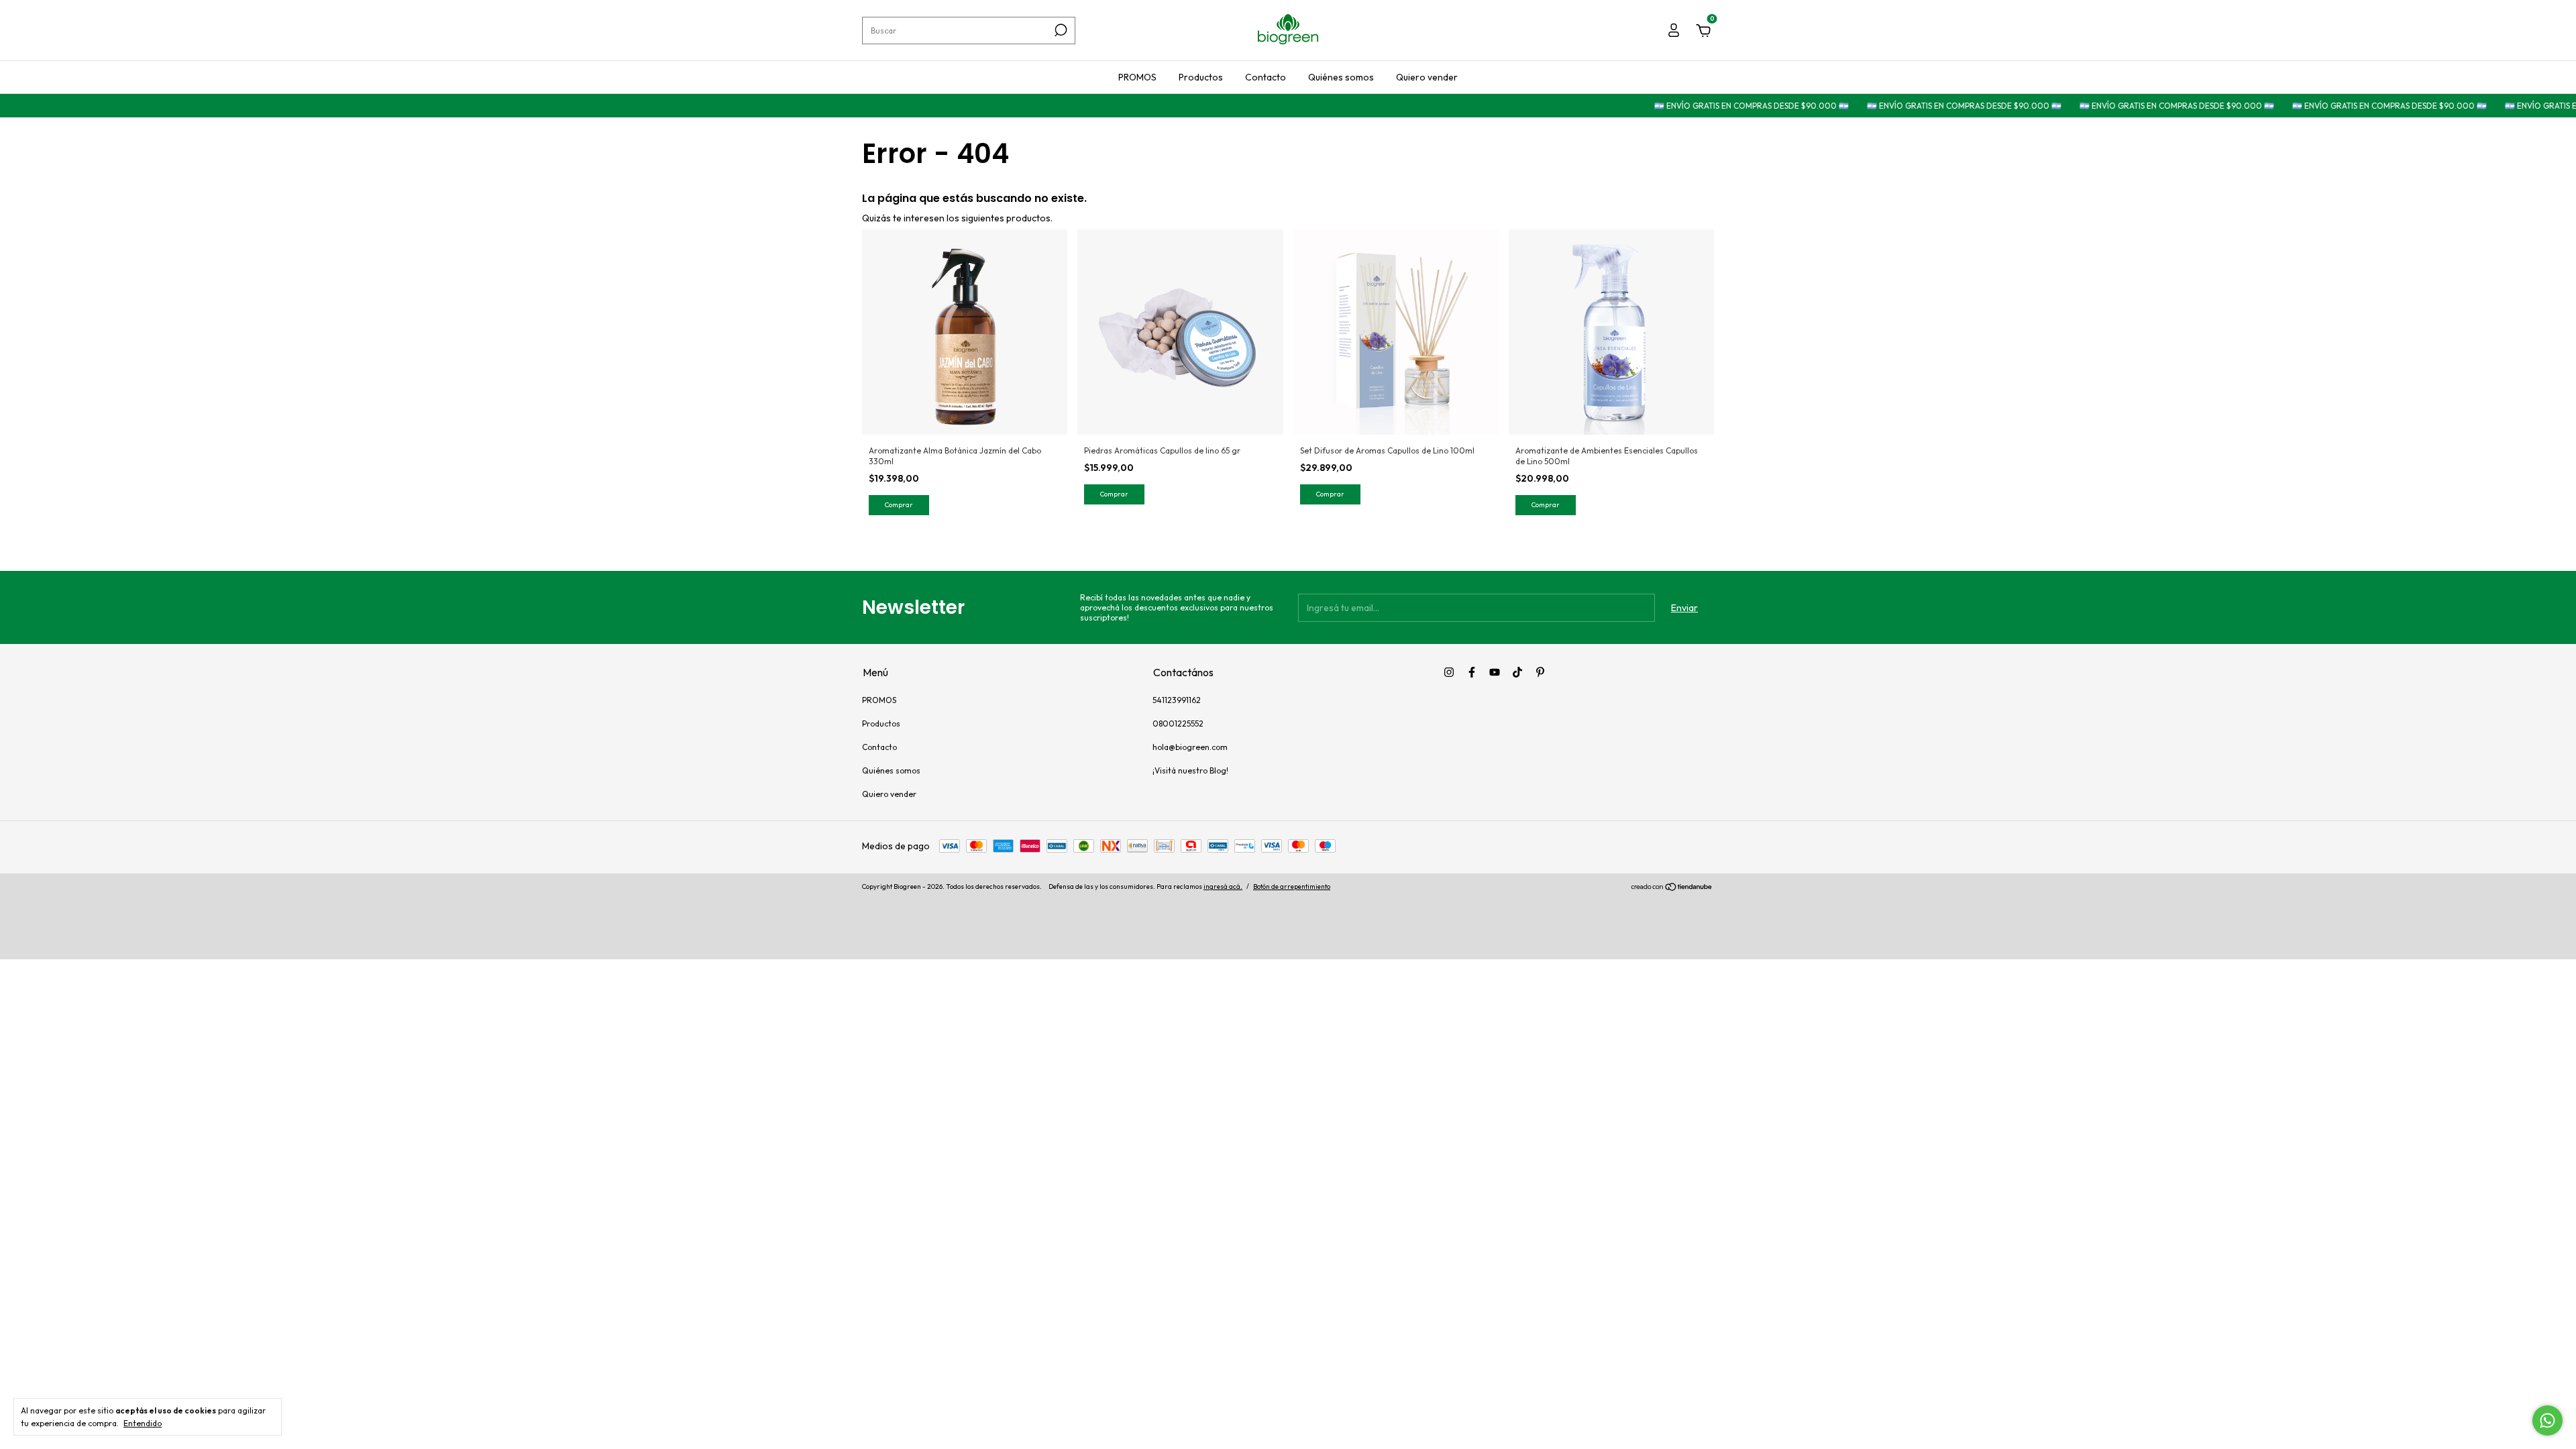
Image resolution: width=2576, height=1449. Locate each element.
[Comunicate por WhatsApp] (2547, 1420)
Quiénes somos (1341, 77)
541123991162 (1177, 700)
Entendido (143, 1423)
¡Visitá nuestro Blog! (1190, 770)
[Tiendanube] (1672, 888)
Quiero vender (1427, 77)
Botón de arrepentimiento (1292, 887)
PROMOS (1137, 77)
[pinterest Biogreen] (1540, 672)
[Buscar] (1060, 30)
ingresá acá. (1223, 887)
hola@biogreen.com (1190, 747)
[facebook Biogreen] (1472, 672)
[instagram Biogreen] (1449, 672)
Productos (1201, 77)
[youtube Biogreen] (1495, 672)
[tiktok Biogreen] (1517, 672)
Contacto (1266, 77)
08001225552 (1178, 723)
